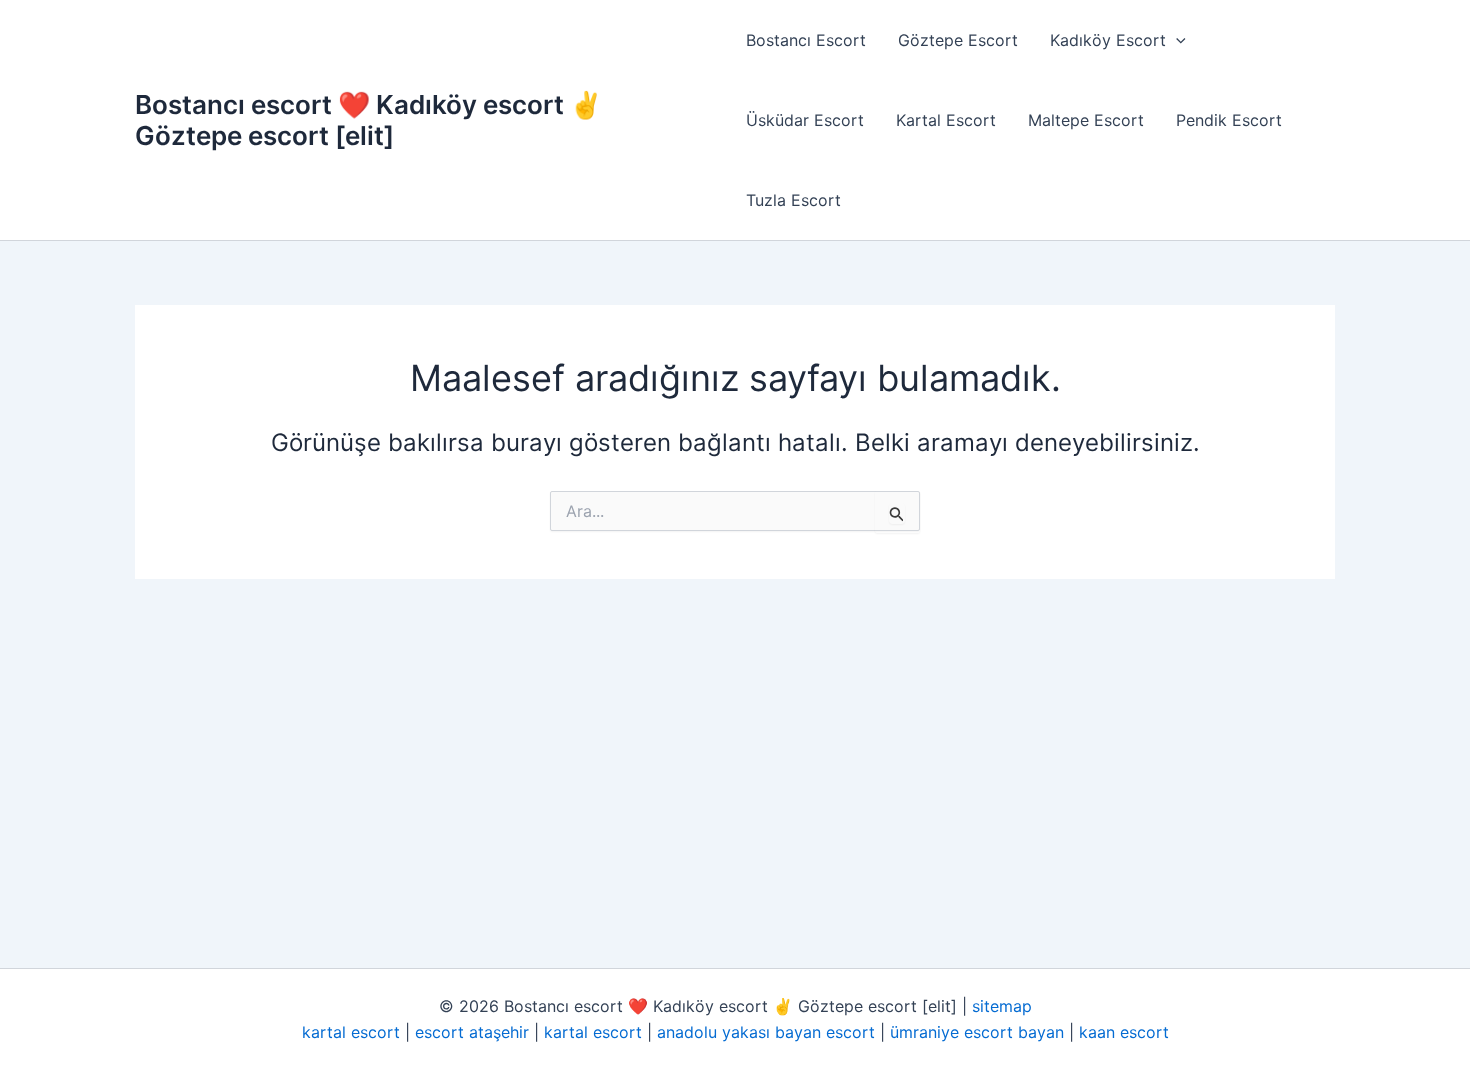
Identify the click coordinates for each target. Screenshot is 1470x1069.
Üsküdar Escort (805, 120)
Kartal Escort (946, 120)
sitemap (1002, 1006)
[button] (1176, 40)
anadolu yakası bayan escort (766, 1032)
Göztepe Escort (958, 40)
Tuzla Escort (793, 200)
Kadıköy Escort (1108, 40)
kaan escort (1124, 1032)
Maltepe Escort (1086, 120)
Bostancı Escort (806, 40)
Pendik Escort (1229, 120)
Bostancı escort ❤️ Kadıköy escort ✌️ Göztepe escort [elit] (368, 120)
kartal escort (351, 1032)
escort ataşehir (472, 1032)
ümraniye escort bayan (977, 1032)
